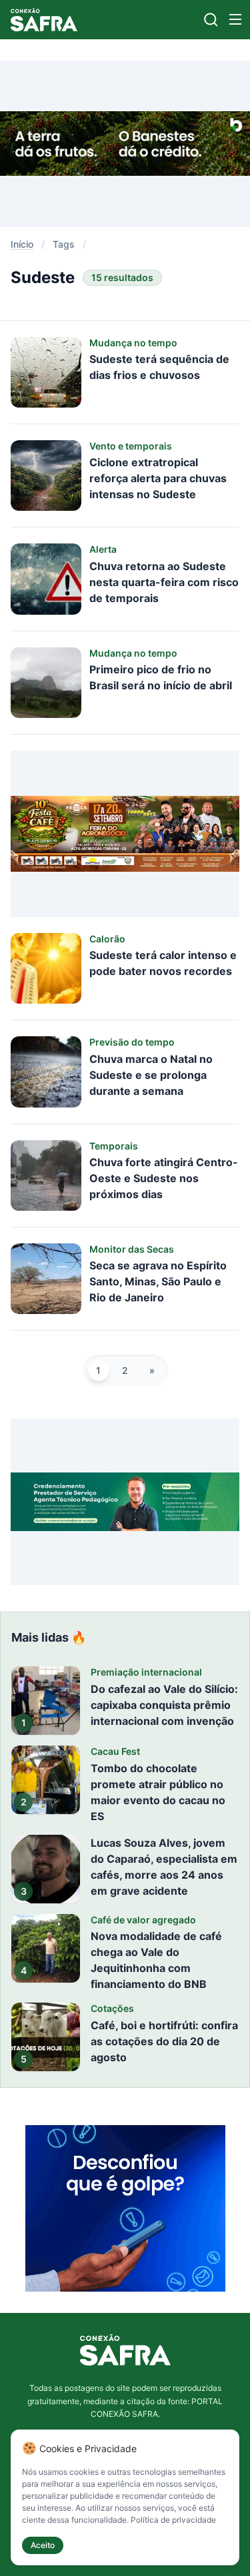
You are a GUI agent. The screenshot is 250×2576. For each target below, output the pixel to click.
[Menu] (235, 19)
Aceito (43, 2545)
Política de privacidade (173, 2520)
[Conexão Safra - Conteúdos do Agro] (44, 20)
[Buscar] (211, 20)
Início (22, 244)
